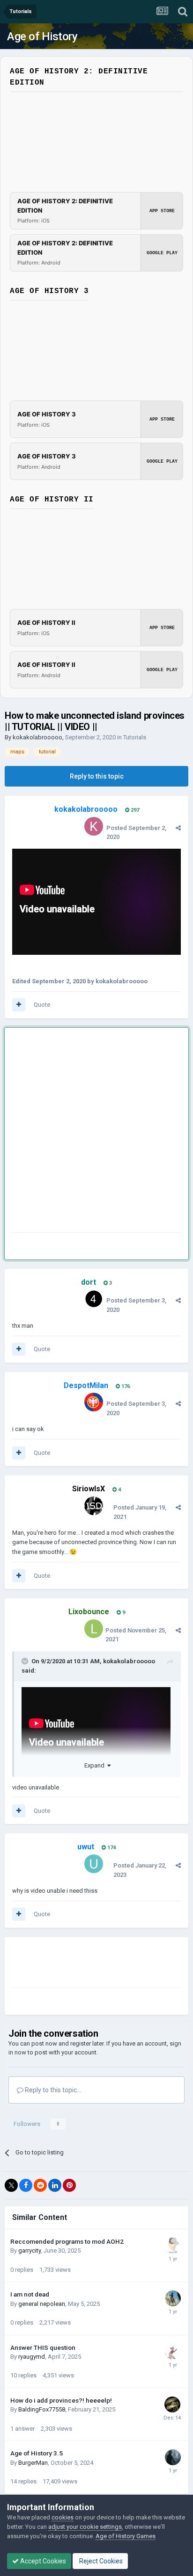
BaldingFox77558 (42, 2409)
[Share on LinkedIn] (55, 2185)
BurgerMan (33, 2463)
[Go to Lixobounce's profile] (94, 1629)
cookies (63, 2517)
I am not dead (30, 2294)
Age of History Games (126, 2536)
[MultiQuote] (19, 1005)
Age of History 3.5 (37, 2453)
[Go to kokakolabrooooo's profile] (94, 826)
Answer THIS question (43, 2347)
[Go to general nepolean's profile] (173, 2298)
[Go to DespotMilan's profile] (94, 1402)
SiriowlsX (89, 1489)
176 (125, 1386)
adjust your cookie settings (85, 2527)
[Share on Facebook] (26, 2185)
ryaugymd (32, 2357)
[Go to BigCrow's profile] (173, 2457)
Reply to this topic (97, 776)
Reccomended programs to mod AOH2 (67, 2241)
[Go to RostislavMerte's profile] (173, 2352)
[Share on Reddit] (40, 2185)
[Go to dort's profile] (94, 1299)
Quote (42, 1005)
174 (111, 1848)
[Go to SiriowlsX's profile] (94, 1506)
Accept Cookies (42, 2561)
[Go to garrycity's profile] (173, 2246)
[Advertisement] (96, 1132)
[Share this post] (178, 828)
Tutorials (135, 737)
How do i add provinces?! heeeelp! (61, 2400)
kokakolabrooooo (37, 737)
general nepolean (42, 2304)
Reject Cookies (100, 2561)
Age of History (42, 36)
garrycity (30, 2250)
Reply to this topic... (52, 2090)
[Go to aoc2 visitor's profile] (172, 2404)
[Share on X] (11, 2185)
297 (134, 810)
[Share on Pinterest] (69, 2185)
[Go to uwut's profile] (94, 1864)
